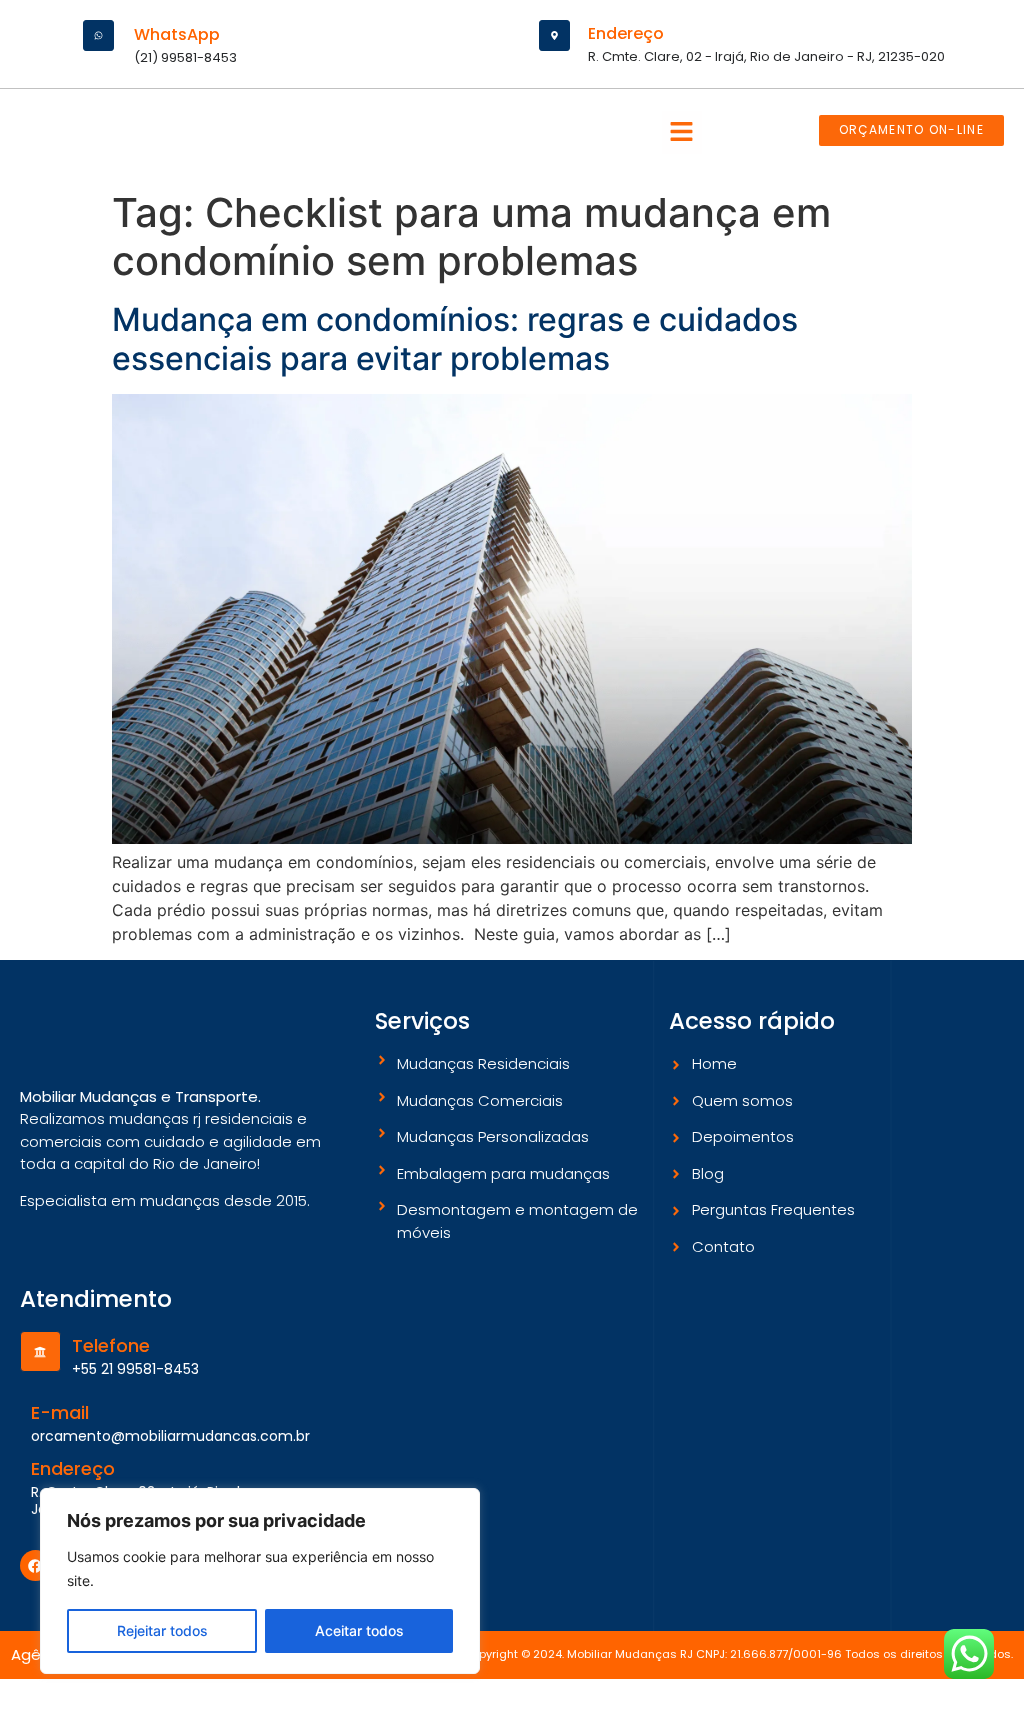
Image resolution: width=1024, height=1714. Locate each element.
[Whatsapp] (98, 35)
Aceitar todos (359, 1630)
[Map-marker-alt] (554, 35)
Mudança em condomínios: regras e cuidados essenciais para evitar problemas (455, 338)
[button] (682, 132)
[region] (260, 1581)
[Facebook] (35, 1565)
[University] (40, 1351)
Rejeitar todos (162, 1630)
